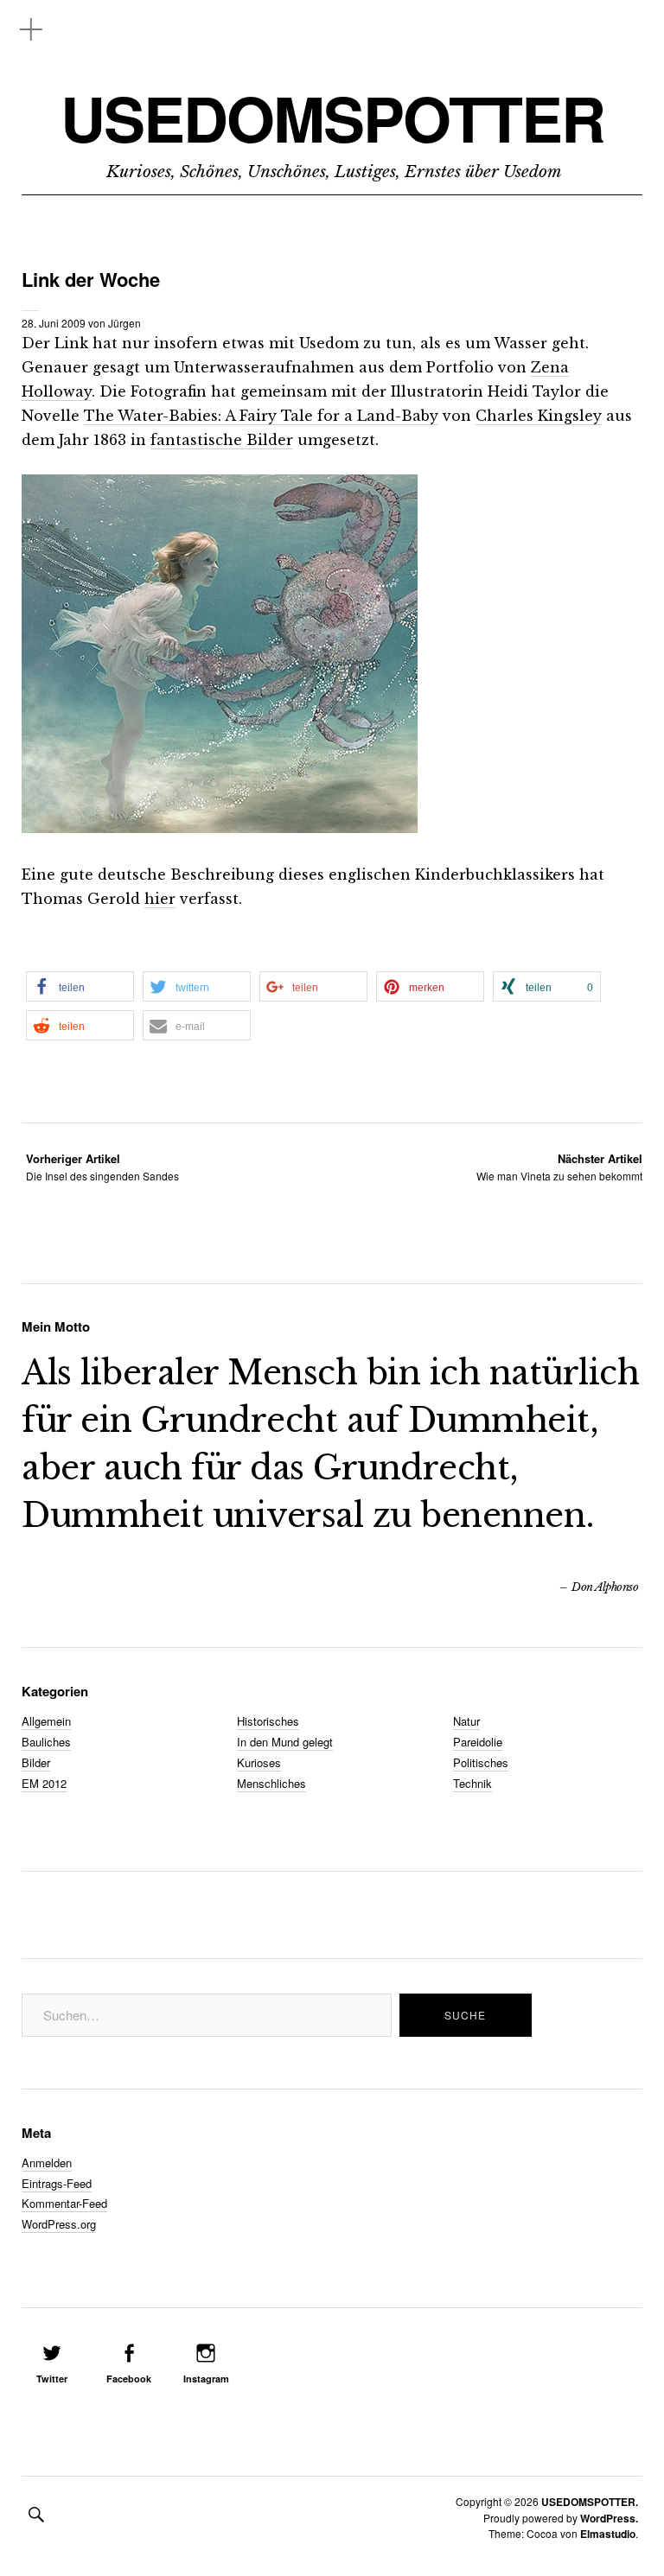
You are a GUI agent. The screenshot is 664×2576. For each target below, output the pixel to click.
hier (160, 899)
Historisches (268, 1721)
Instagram (206, 2379)
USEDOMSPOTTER (332, 118)
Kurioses (259, 1762)
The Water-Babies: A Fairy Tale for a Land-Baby (261, 416)
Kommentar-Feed (64, 2203)
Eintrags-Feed (57, 2183)
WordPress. (609, 2518)
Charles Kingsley (539, 416)
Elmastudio (608, 2534)
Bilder (36, 1762)
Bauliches (46, 1742)
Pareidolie (478, 1742)
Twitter (52, 2379)
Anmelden (47, 2163)
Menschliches (271, 1783)
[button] (80, 986)
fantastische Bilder (222, 440)
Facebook (129, 2379)
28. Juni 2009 (54, 323)
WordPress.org (59, 2224)
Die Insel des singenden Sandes (102, 1167)
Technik (472, 1783)
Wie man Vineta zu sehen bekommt (559, 1167)
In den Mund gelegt (285, 1742)
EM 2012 (44, 1783)
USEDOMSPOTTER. (590, 2502)
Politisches (481, 1762)
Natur (466, 1721)
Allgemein (46, 1721)
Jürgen (124, 323)
